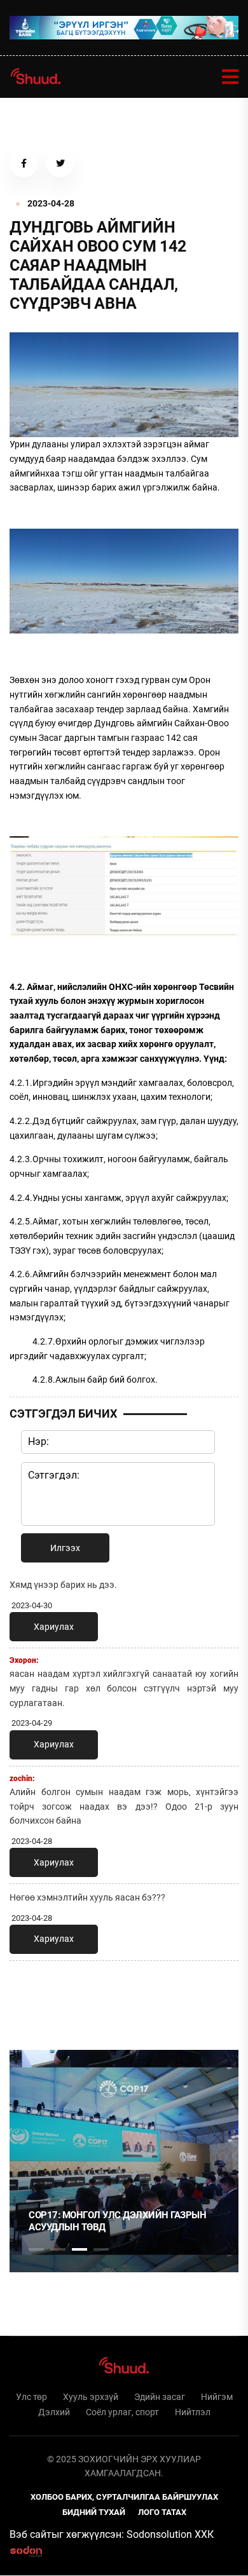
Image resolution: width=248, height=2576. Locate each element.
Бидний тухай (94, 2512)
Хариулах (54, 1627)
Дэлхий (54, 2412)
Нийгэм (217, 2397)
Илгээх (65, 1548)
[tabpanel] (124, 2161)
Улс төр (31, 2397)
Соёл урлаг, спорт (122, 2412)
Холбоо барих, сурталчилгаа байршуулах (124, 2497)
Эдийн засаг (160, 2397)
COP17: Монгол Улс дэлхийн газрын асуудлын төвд (117, 2221)
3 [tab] (79, 2249)
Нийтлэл (193, 2412)
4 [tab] (101, 2249)
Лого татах (162, 2512)
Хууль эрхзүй (91, 2397)
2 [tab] (58, 2249)
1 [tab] (36, 1998)
